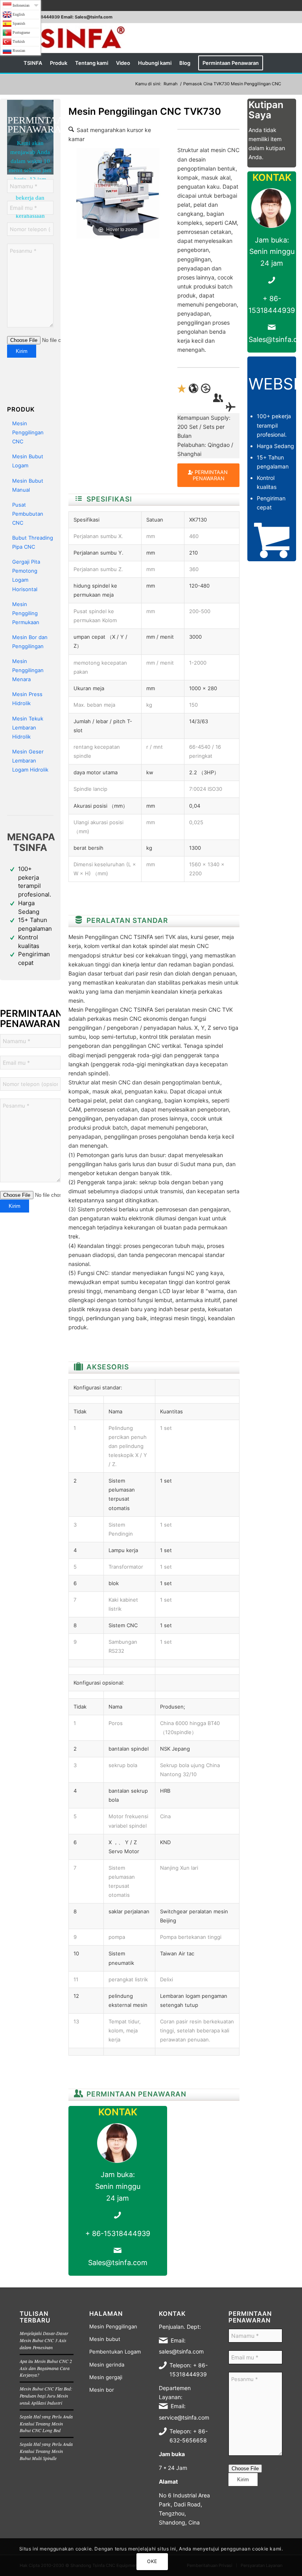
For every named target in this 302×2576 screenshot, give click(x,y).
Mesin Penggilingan (113, 2326)
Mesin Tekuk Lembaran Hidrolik (28, 728)
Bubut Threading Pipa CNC (33, 542)
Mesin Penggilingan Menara (28, 670)
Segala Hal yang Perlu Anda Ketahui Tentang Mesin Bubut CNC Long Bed (46, 2423)
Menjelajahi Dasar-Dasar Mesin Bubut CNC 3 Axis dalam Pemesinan (44, 2340)
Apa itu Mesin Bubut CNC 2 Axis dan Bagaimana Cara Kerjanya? (46, 2368)
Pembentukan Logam (115, 2352)
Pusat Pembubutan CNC (28, 514)
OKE (152, 2561)
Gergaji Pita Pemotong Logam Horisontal (26, 575)
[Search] (278, 63)
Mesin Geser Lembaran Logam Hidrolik (30, 761)
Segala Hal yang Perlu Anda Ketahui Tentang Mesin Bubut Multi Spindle (46, 2451)
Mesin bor (102, 2390)
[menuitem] (33, 63)
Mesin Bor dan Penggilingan (30, 642)
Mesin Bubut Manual (28, 485)
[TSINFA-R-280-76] (74, 38)
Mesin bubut (105, 2339)
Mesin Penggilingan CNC (28, 432)
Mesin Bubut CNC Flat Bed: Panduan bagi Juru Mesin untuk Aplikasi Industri (46, 2396)
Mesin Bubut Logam (28, 461)
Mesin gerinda (107, 2365)
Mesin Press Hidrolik (27, 699)
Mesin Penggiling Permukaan (26, 613)
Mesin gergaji (106, 2377)
